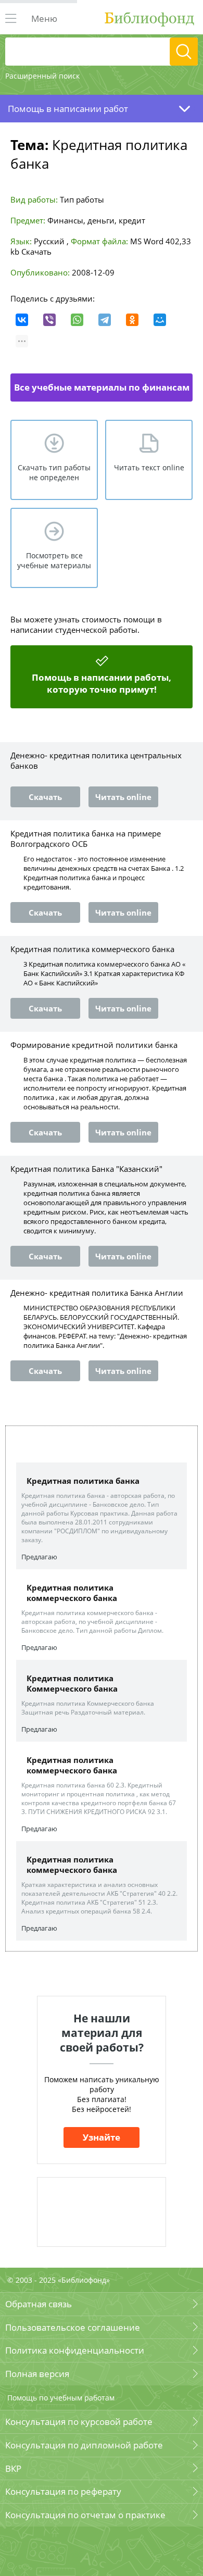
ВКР (13, 2468)
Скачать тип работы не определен (54, 472)
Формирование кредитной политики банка (94, 1045)
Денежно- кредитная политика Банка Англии (97, 1293)
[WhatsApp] (77, 320)
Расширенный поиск (42, 76)
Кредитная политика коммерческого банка (92, 949)
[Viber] (49, 320)
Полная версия (37, 2374)
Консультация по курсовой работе (79, 2422)
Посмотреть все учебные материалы (54, 560)
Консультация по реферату (63, 2491)
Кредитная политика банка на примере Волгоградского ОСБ (86, 839)
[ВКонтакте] (22, 320)
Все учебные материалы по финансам (102, 387)
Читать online (123, 797)
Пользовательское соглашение (73, 2327)
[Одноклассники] (132, 320)
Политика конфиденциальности (75, 2350)
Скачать (36, 252)
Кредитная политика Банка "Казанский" (86, 1169)
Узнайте (102, 2137)
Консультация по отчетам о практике (85, 2515)
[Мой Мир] (160, 320)
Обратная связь (39, 2304)
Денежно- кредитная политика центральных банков (96, 760)
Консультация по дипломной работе (84, 2445)
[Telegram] (105, 320)
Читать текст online (149, 467)
